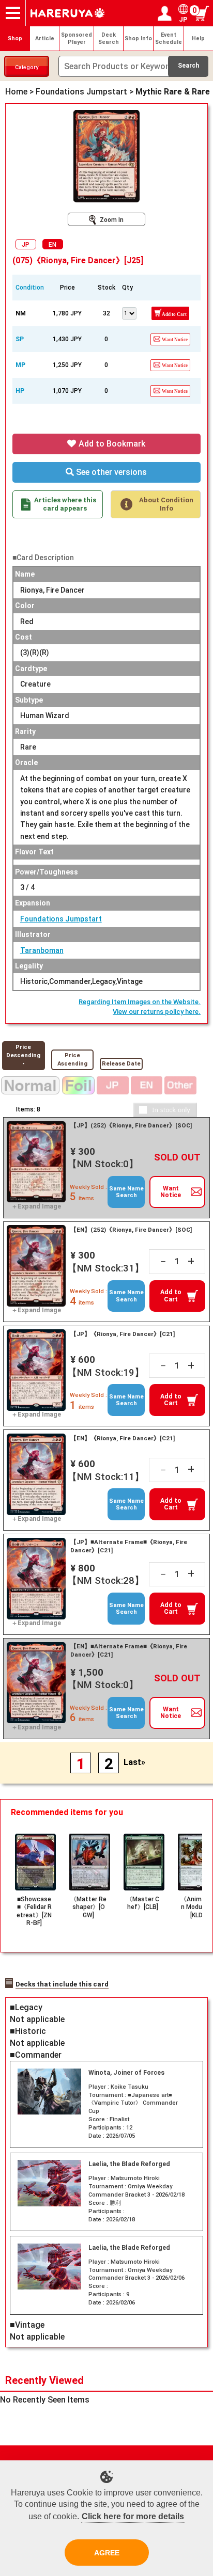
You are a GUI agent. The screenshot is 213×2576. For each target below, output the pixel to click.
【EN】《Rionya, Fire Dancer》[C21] (123, 1438)
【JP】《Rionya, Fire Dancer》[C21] (123, 1334)
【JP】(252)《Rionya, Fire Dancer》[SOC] (131, 1125)
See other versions (110, 472)
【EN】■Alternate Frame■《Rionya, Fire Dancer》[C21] (129, 1650)
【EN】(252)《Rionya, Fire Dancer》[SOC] (131, 1230)
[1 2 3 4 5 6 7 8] (130, 312)
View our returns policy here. (157, 1012)
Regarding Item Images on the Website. (140, 1002)
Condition (30, 288)
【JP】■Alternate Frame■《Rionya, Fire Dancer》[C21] (129, 1546)
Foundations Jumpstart (61, 919)
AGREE (107, 2553)
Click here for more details (133, 2516)
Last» (134, 1762)
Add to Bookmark (111, 444)
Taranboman (42, 950)
